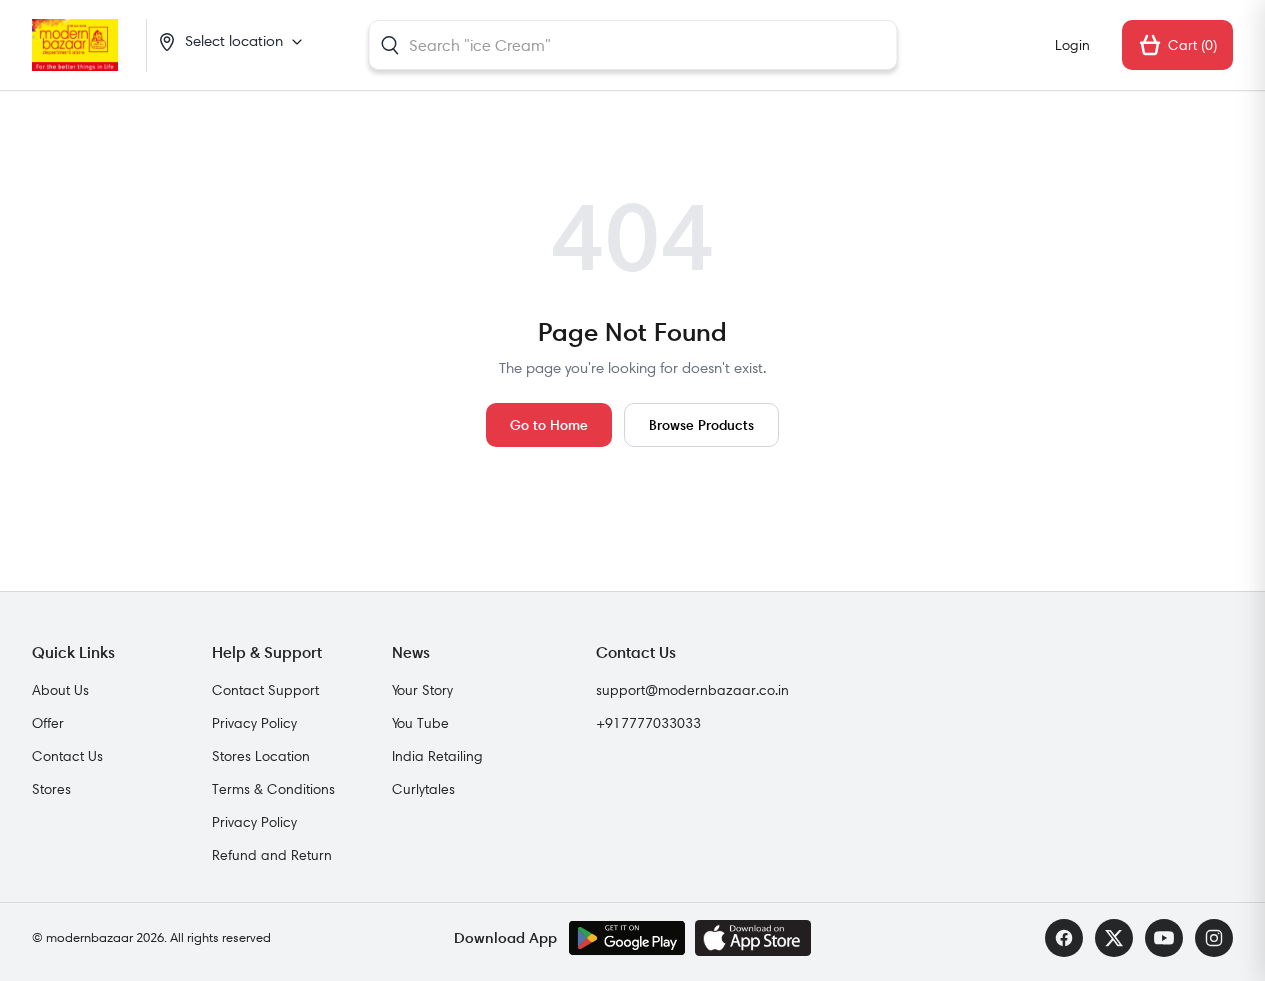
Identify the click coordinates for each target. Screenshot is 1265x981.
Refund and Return (272, 855)
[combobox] (632, 45)
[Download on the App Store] (753, 938)
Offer (48, 723)
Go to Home (549, 424)
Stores (51, 789)
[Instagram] (1214, 938)
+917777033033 (648, 723)
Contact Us (67, 756)
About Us (60, 690)
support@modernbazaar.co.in (692, 690)
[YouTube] (1164, 938)
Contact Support (265, 690)
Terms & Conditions (273, 789)
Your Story (422, 690)
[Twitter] (1114, 938)
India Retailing (437, 756)
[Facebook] (1064, 938)
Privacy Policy (254, 723)
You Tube (420, 723)
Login (1072, 45)
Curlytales (423, 789)
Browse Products (701, 424)
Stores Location (261, 756)
